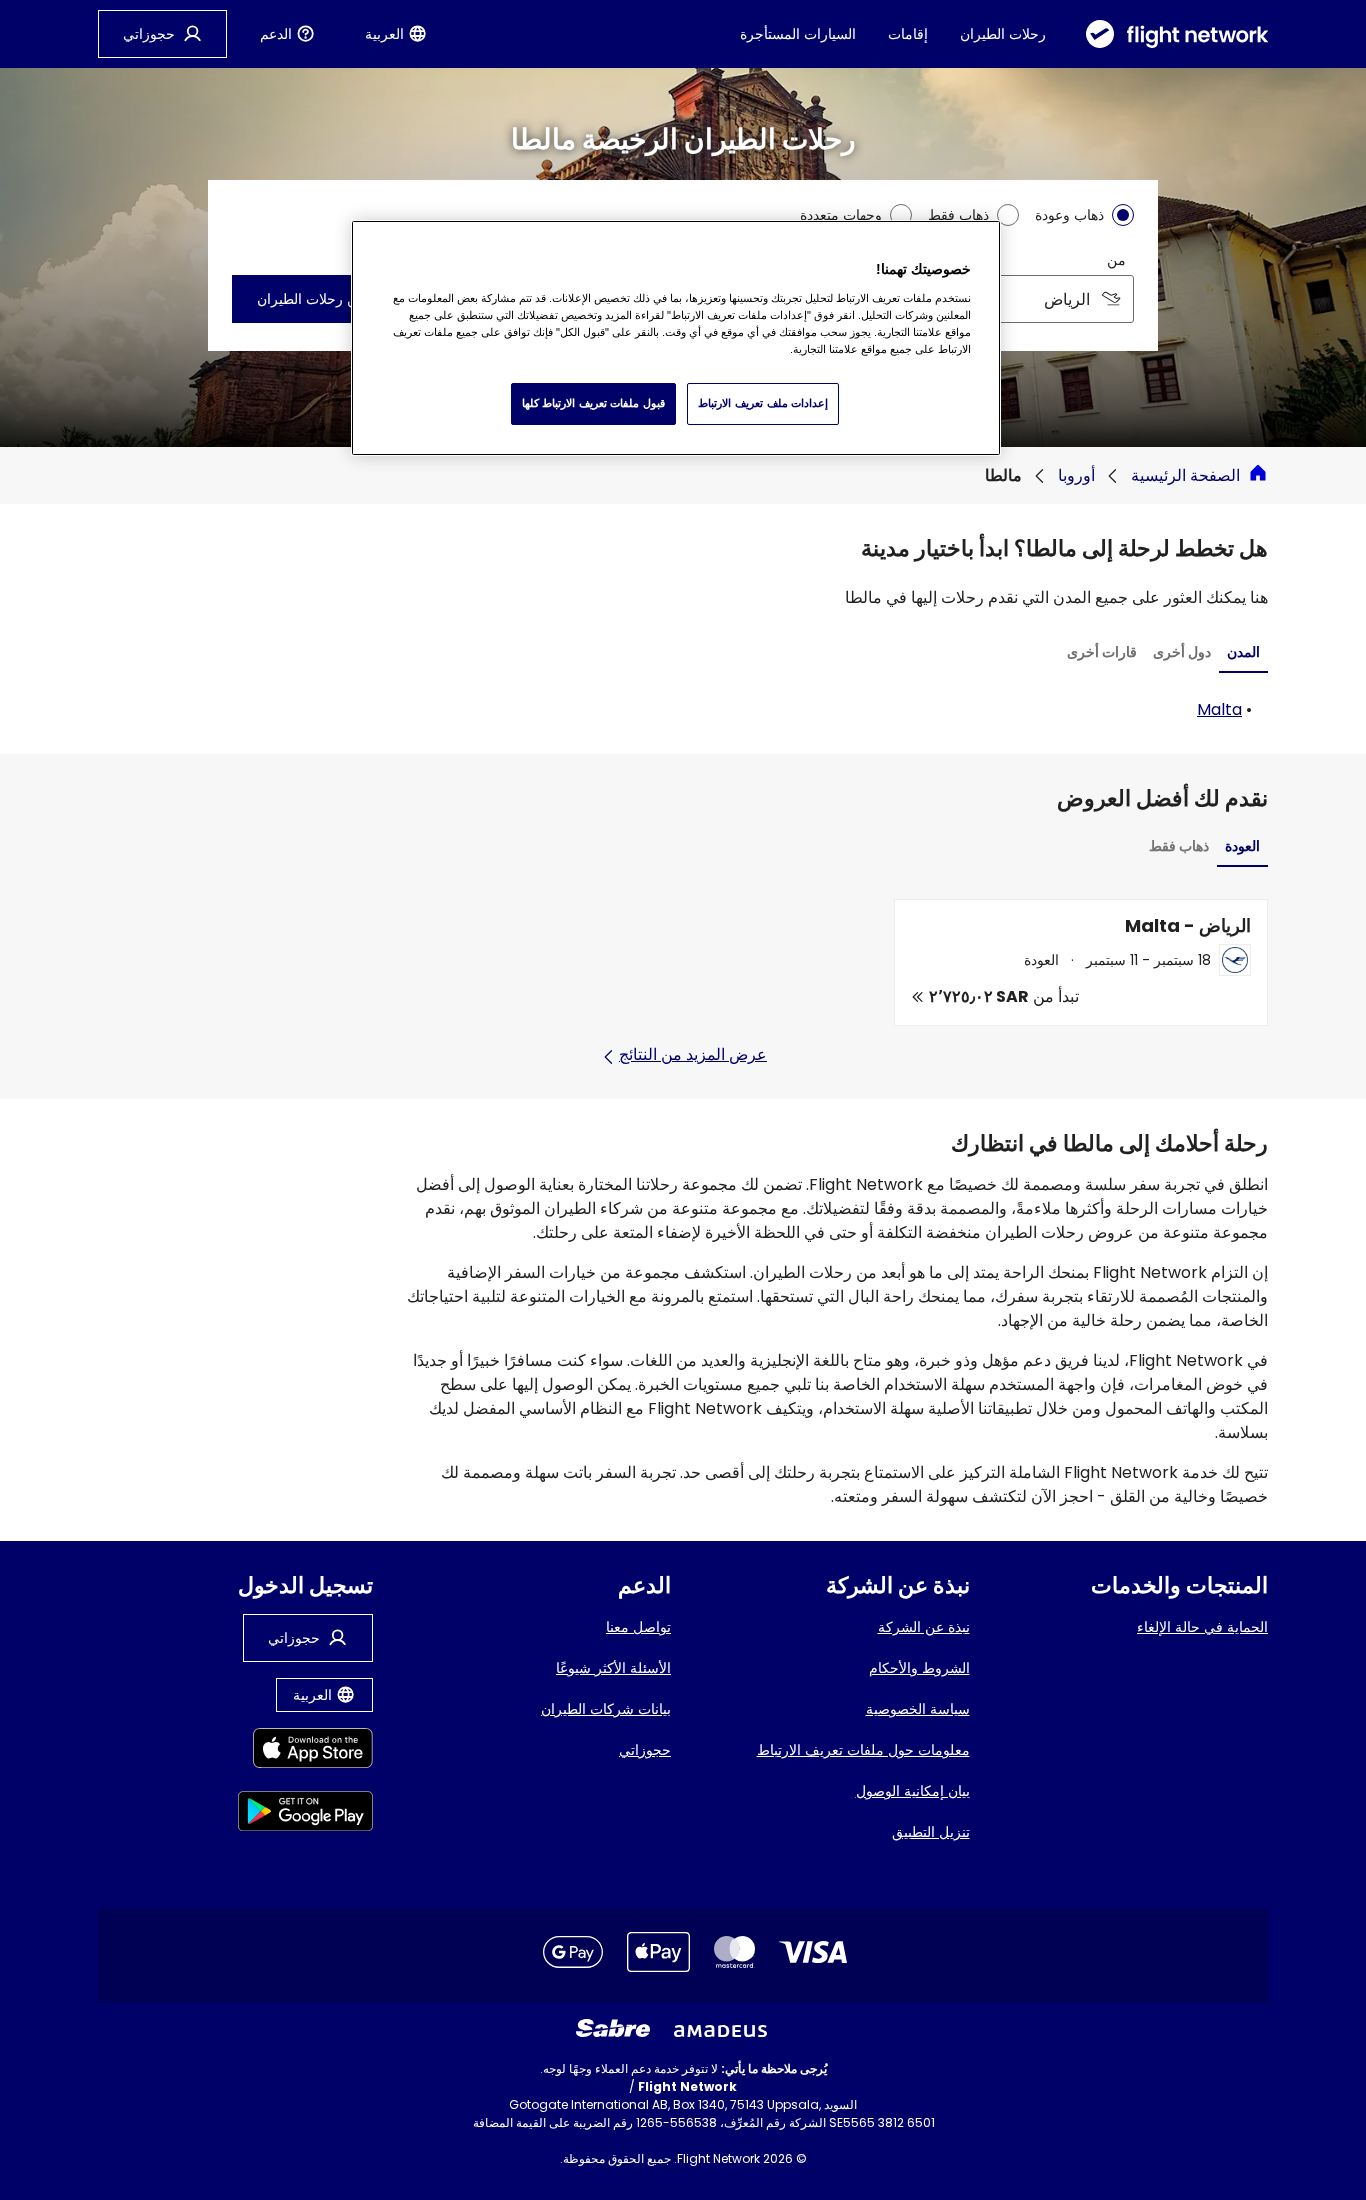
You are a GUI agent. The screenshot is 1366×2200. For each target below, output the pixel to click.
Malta (1219, 709)
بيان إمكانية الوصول (913, 1791)
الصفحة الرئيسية (1185, 475)
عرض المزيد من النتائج (693, 1054)
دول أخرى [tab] (1182, 652)
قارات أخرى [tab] (1102, 652)
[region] (676, 338)
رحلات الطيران (1003, 34)
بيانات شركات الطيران (606, 1709)
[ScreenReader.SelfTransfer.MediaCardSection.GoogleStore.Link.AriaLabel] (305, 1814)
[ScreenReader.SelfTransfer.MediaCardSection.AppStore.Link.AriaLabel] (305, 1751)
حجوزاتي (645, 1750)
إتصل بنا (450, 2122)
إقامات (908, 34)
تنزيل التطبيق (931, 1832)
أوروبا (1076, 475)
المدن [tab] (1243, 652)
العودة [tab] (1242, 846)
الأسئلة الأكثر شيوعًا (613, 1668)
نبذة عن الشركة (924, 1627)
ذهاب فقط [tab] (1179, 846)
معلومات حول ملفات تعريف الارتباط (863, 1750)
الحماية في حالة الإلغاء (1202, 1627)
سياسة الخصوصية (918, 1709)
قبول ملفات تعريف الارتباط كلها (593, 403)
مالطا (1003, 475)
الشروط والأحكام (919, 1668)
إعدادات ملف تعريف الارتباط (763, 403)
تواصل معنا (638, 1627)
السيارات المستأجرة (798, 34)
